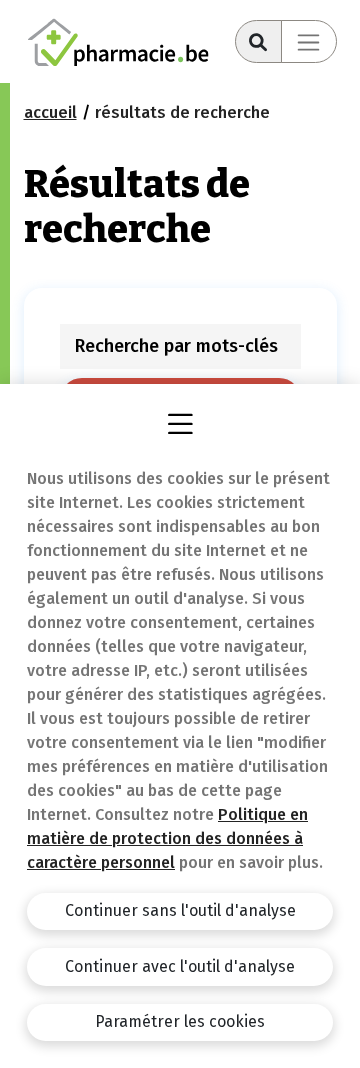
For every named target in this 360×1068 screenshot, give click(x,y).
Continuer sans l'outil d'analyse (180, 910)
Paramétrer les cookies (180, 1021)
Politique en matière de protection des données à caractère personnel (167, 838)
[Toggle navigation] (309, 41)
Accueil (50, 112)
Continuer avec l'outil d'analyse (180, 966)
